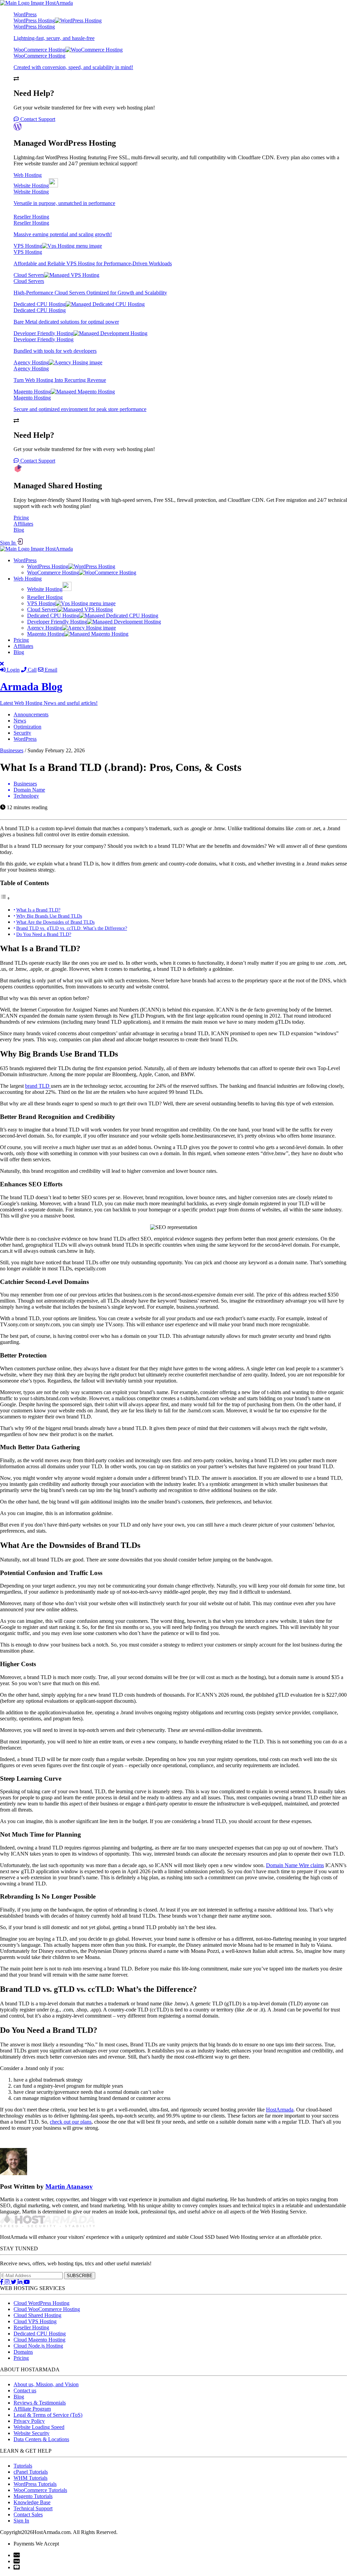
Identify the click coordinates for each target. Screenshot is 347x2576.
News (20, 721)
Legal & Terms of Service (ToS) (48, 2415)
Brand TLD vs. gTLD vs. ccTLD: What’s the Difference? (72, 928)
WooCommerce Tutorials (40, 2490)
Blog (19, 530)
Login (13, 670)
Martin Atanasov (69, 2186)
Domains (23, 2352)
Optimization (27, 727)
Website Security (32, 2433)
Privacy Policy (29, 2421)
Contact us (25, 2390)
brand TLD (38, 1086)
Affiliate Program (32, 2409)
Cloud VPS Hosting (35, 2321)
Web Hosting (28, 175)
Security (22, 733)
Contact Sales (28, 2514)
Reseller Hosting (31, 2327)
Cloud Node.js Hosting (38, 2346)
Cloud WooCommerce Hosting (47, 2309)
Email (50, 670)
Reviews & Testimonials (40, 2403)
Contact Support (37, 119)
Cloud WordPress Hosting (42, 2303)
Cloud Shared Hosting (37, 2315)
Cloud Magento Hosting (39, 2340)
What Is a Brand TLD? (38, 910)
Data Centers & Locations (41, 2439)
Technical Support (33, 2508)
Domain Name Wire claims (295, 1865)
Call (32, 670)
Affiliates (23, 524)
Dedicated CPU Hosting (40, 2334)
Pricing (21, 518)
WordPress (25, 14)
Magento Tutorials (33, 2496)
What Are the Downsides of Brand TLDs (55, 922)
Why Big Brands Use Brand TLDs (49, 916)
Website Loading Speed (39, 2427)
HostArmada (280, 2110)
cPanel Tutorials (31, 2472)
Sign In (8, 543)
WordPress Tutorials (35, 2484)
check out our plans (71, 2122)
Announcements (31, 714)
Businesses (12, 750)
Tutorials (23, 2466)
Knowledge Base (32, 2502)
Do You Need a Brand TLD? (44, 934)
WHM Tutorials (30, 2478)
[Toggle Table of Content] (5, 898)
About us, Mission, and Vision (46, 2384)
